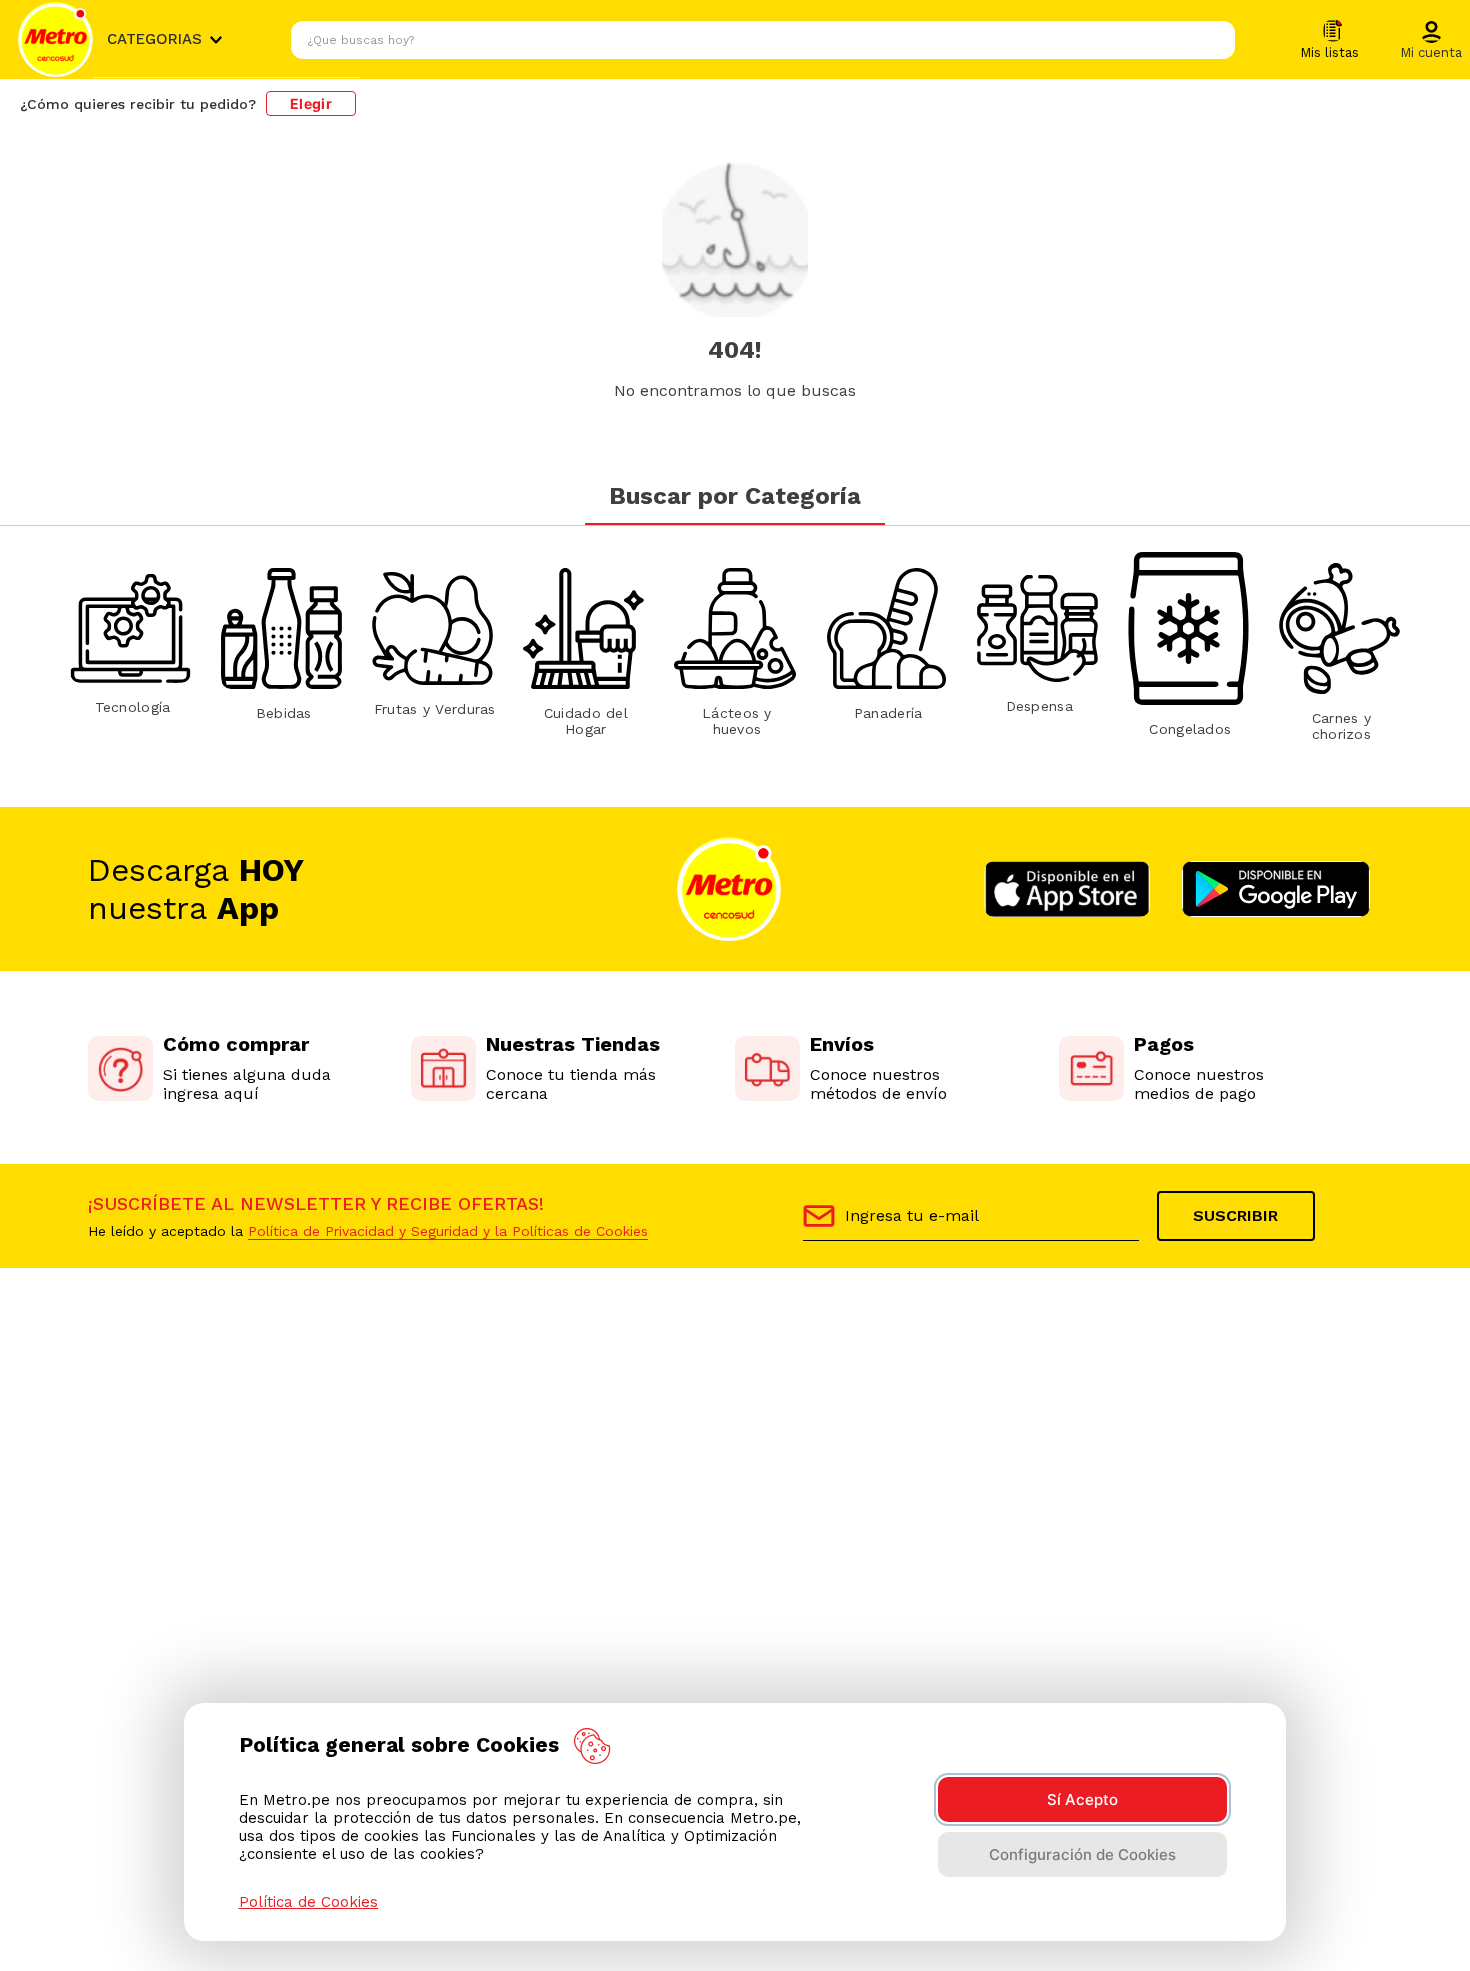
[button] (1431, 41)
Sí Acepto (1082, 1799)
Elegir (311, 103)
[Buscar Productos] (1215, 40)
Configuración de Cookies (1082, 1854)
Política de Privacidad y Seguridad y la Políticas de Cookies (448, 1231)
